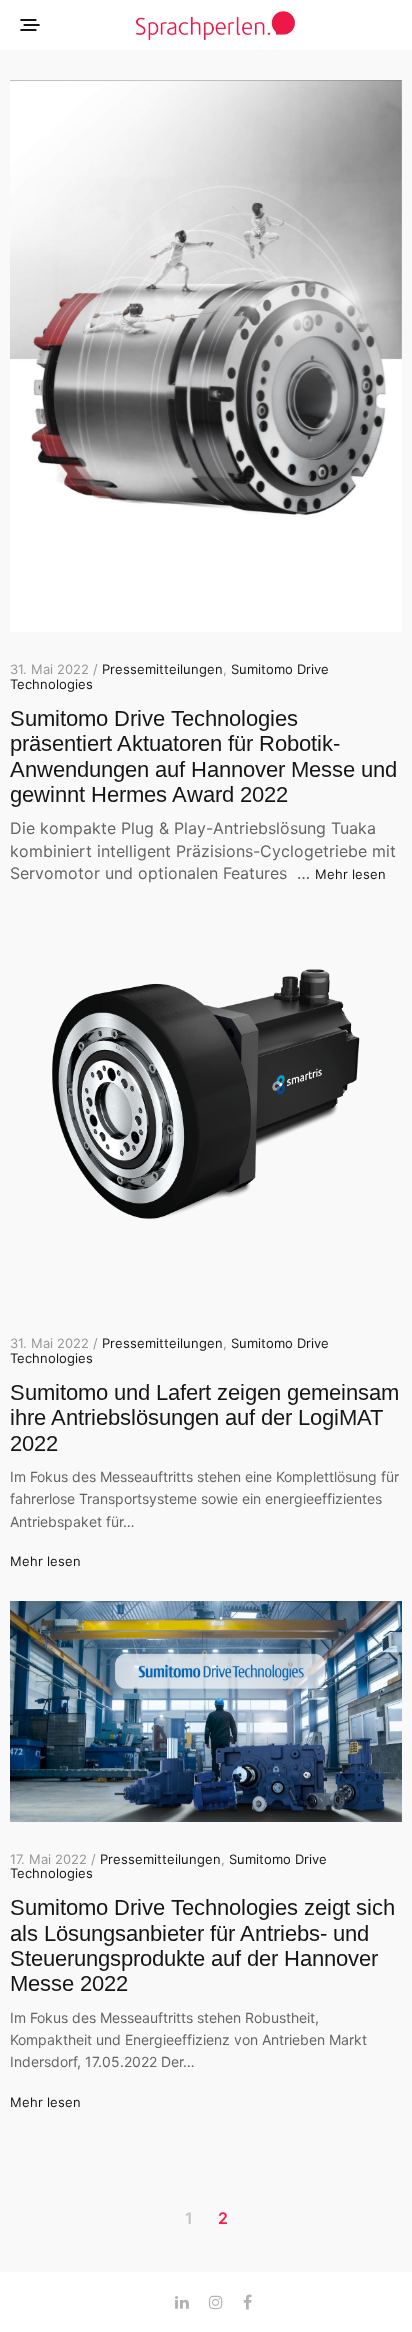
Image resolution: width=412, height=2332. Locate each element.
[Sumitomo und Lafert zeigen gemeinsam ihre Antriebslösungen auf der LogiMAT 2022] (206, 1110)
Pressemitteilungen (162, 669)
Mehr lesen (350, 874)
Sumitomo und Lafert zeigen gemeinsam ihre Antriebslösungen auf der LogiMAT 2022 (204, 1418)
